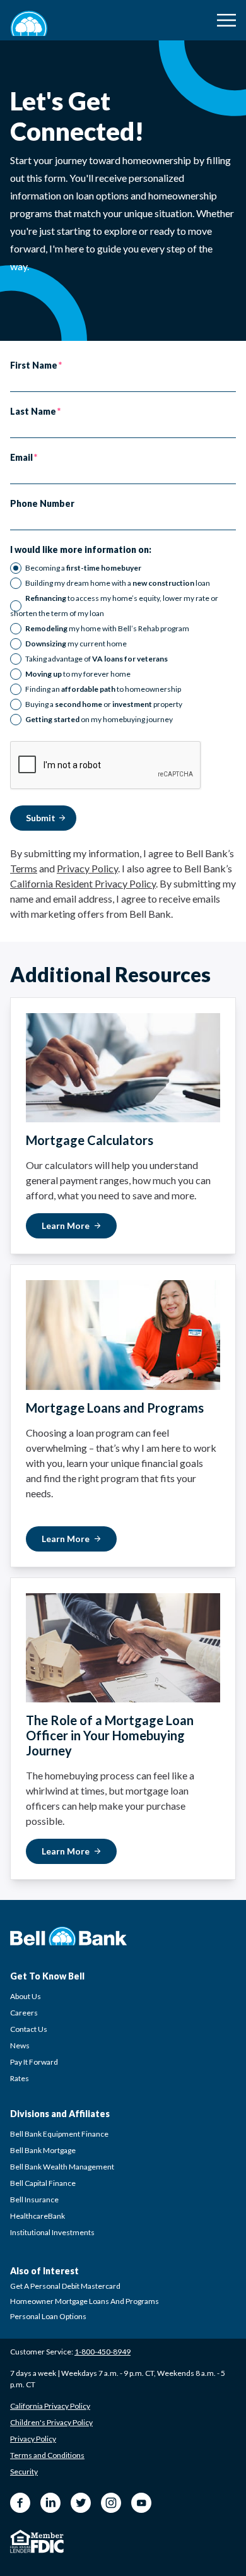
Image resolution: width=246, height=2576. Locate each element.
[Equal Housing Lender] (20, 2541)
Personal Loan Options (48, 2316)
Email (21, 458)
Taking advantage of (97, 659)
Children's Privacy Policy (51, 2422)
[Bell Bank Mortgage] (29, 23)
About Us (26, 1996)
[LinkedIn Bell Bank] (50, 2503)
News (20, 2045)
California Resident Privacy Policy (83, 883)
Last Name (33, 412)
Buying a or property (104, 704)
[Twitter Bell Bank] (81, 2503)
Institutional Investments (52, 2232)
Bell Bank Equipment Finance (59, 2134)
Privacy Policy (87, 868)
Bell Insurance (34, 2199)
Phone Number (42, 504)
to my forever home (78, 674)
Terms (24, 868)
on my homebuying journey (99, 719)
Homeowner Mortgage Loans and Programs (85, 2301)
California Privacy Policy (50, 2406)
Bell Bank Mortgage (43, 2150)
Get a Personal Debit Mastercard (65, 2286)
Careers (24, 2013)
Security (24, 2472)
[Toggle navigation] (226, 20)
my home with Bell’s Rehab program (107, 628)
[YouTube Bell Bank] (141, 2503)
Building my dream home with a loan (118, 583)
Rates (20, 2078)
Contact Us (29, 2029)
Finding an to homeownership (103, 689)
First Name (34, 365)
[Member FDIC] (47, 2543)
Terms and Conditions (47, 2455)
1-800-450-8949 (102, 2352)
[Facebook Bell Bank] (20, 2503)
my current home (76, 644)
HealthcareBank (38, 2216)
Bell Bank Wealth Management (62, 2167)
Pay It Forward (34, 2062)
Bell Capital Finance (43, 2183)
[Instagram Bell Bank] (111, 2503)
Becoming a (83, 568)
